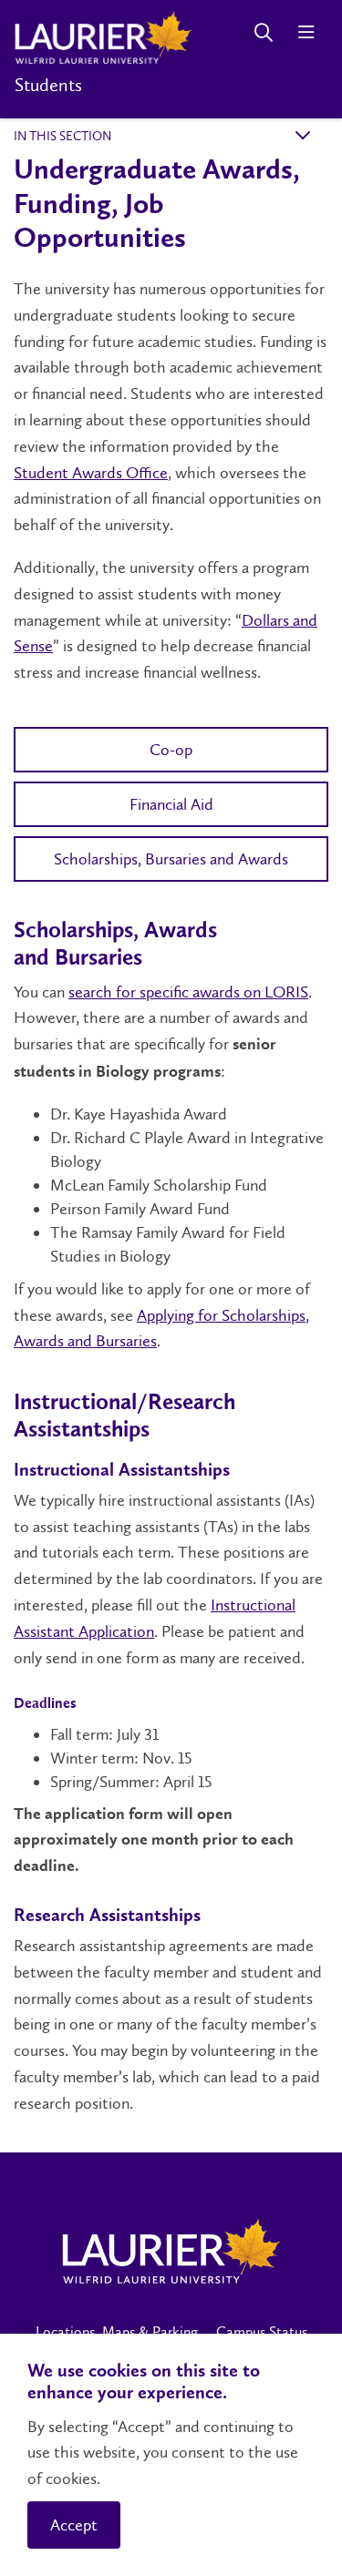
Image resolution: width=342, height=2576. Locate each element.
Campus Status (262, 2331)
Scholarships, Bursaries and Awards (171, 859)
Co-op (171, 750)
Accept (74, 2525)
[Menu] (306, 32)
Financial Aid (171, 804)
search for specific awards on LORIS (188, 992)
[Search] (263, 32)
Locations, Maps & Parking (117, 2331)
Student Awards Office (91, 473)
